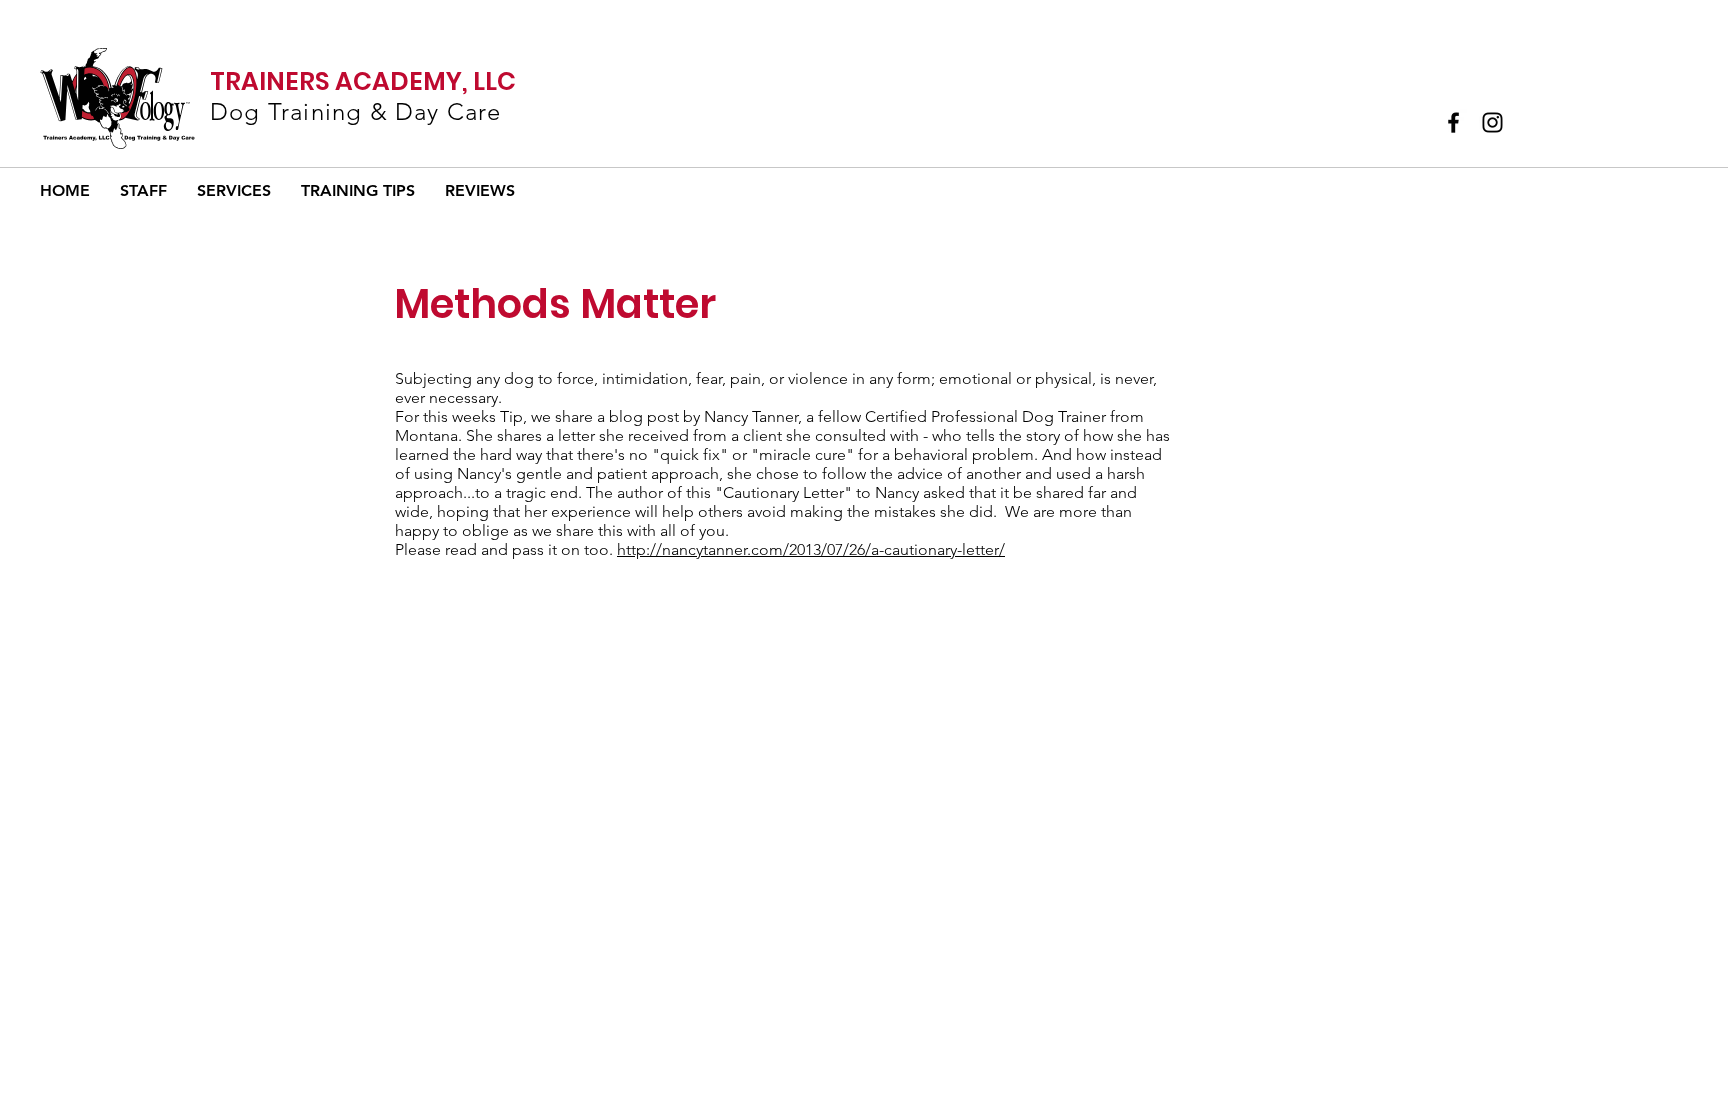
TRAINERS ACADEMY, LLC (363, 81)
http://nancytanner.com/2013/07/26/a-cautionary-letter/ (811, 549)
